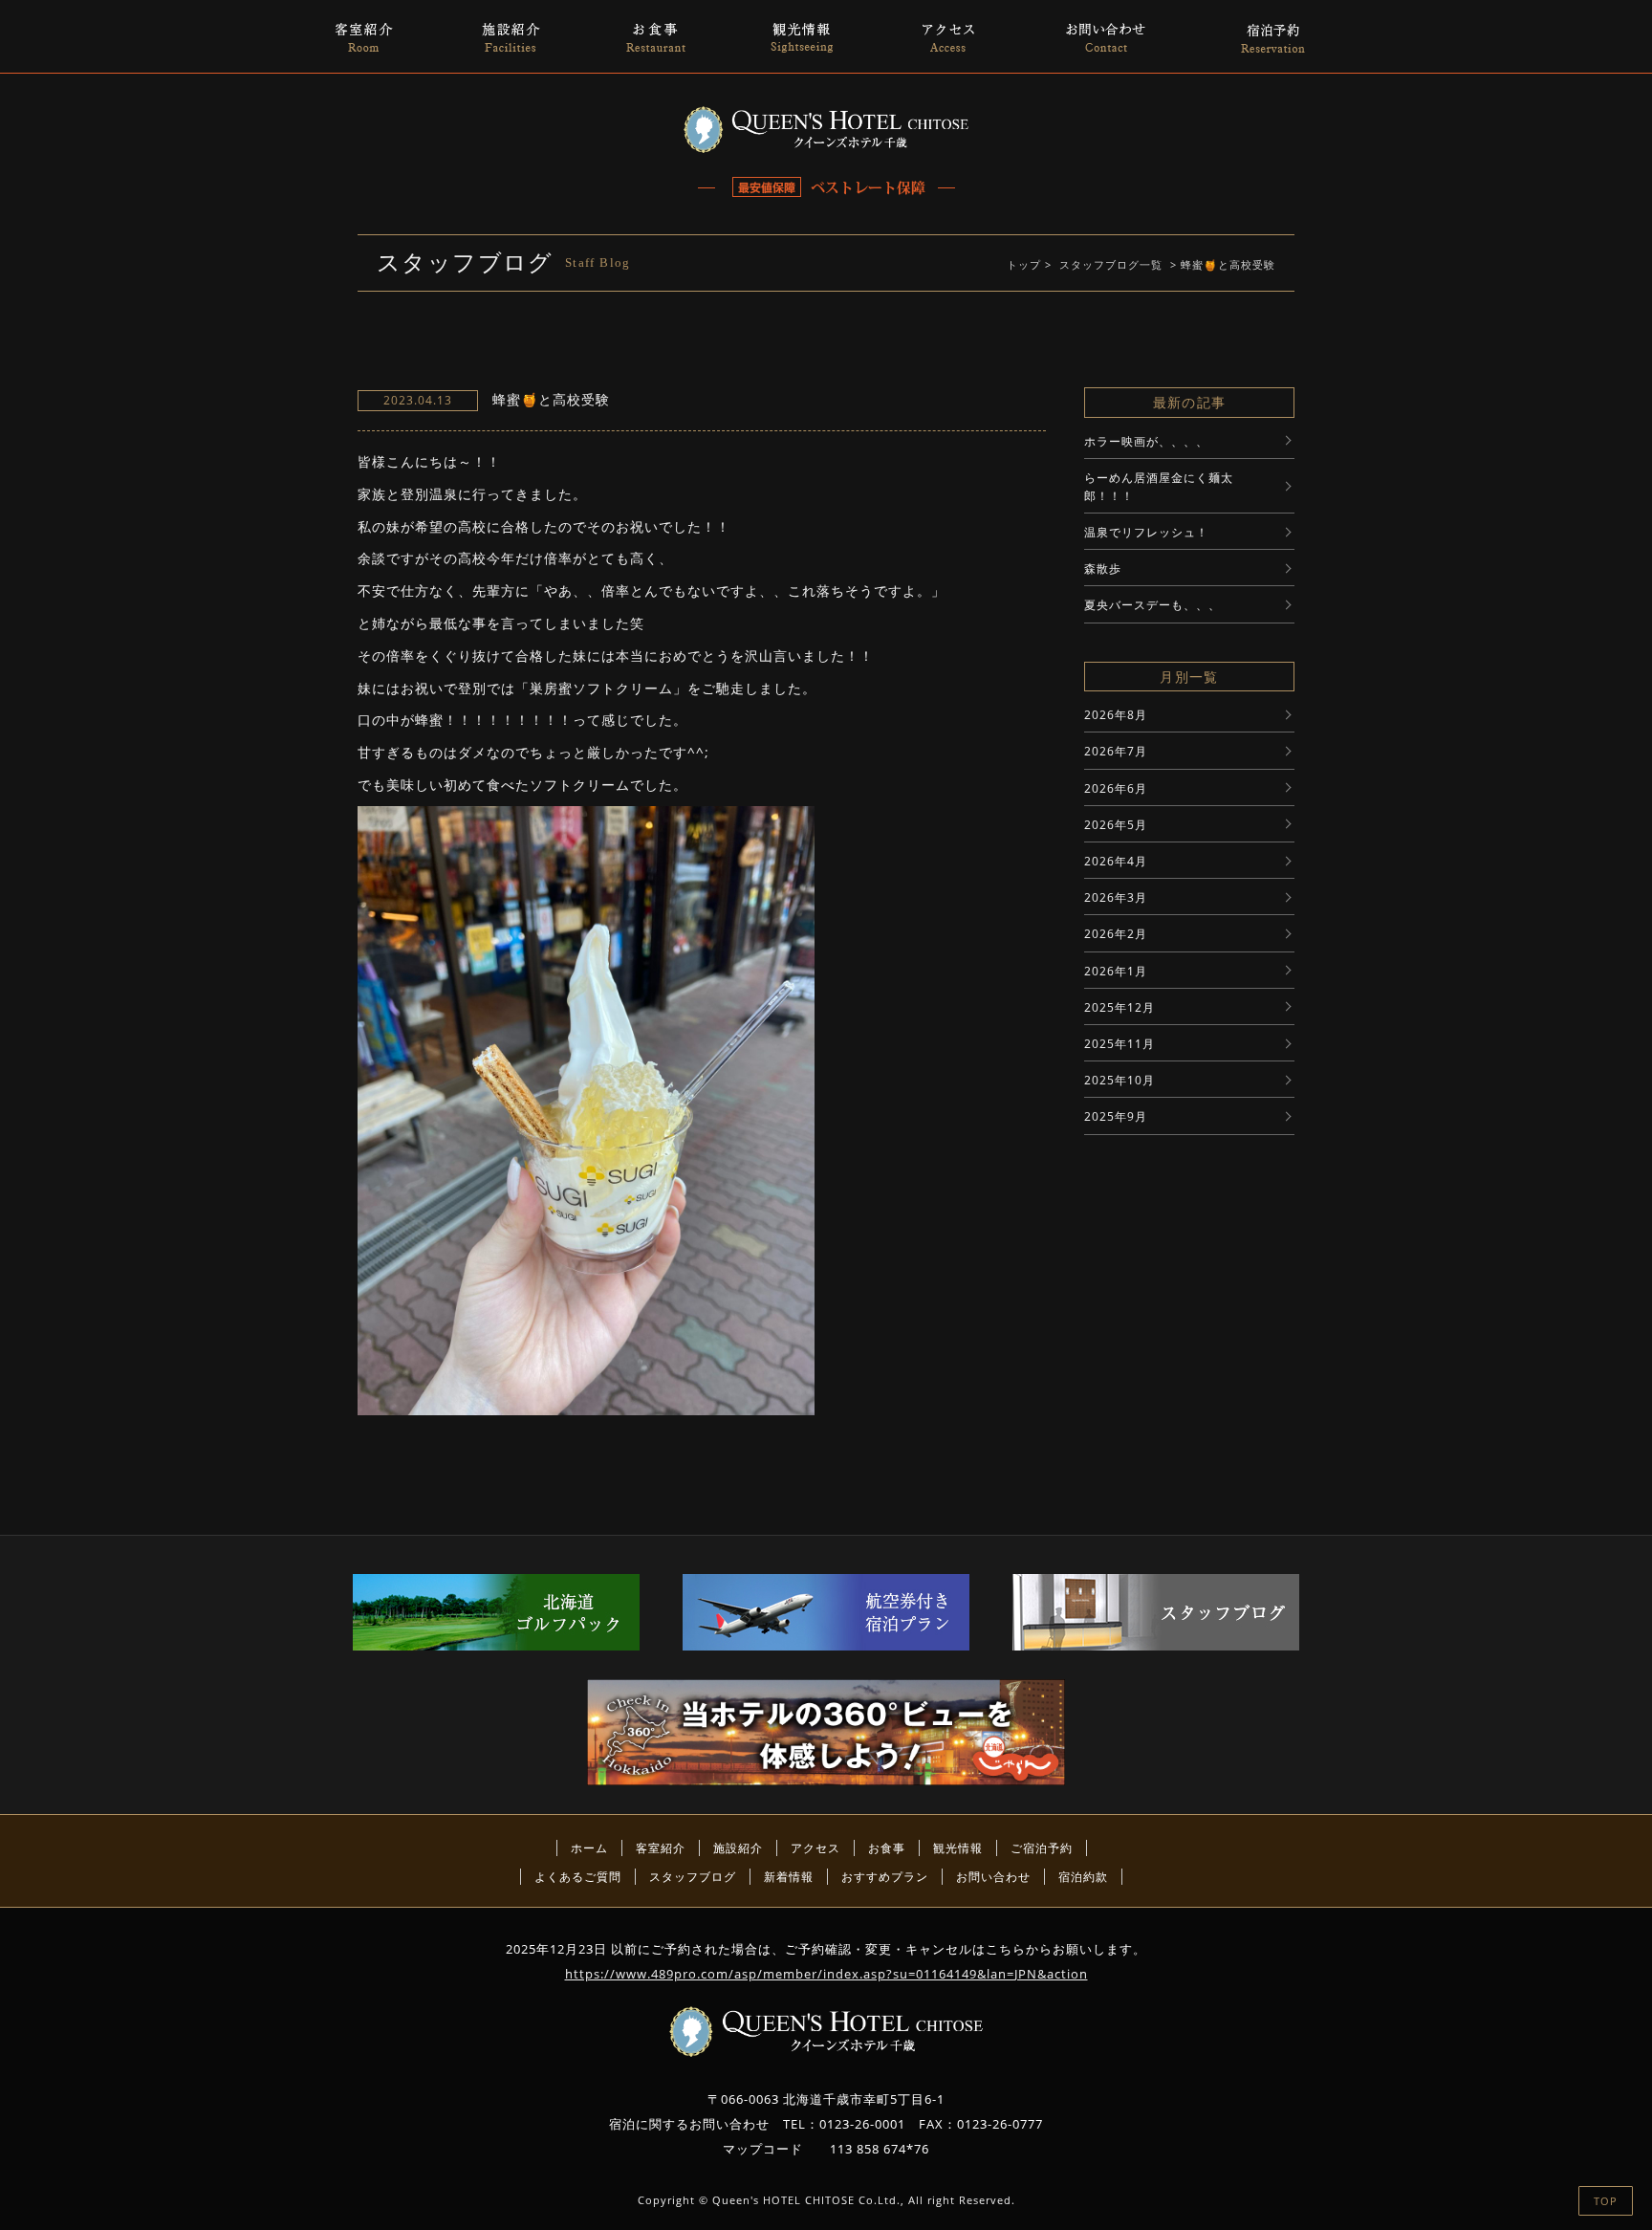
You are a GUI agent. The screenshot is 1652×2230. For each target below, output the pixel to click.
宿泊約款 (1083, 1877)
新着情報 (789, 1877)
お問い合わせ (993, 1877)
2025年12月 (1119, 1007)
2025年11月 (1119, 1044)
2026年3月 (1116, 897)
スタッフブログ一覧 (1111, 264)
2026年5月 (1116, 825)
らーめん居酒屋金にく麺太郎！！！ (1159, 487)
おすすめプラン (885, 1877)
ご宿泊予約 (1042, 1848)
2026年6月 (1116, 788)
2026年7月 (1116, 751)
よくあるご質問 (578, 1877)
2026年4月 (1116, 861)
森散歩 (1103, 568)
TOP (1606, 2201)
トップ (1024, 264)
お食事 (887, 1848)
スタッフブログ (693, 1877)
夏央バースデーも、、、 (1152, 605)
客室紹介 (661, 1848)
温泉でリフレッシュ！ (1146, 532)
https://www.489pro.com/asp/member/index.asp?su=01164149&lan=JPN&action (826, 1974)
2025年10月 (1119, 1080)
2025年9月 (1116, 1116)
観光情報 (958, 1848)
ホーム (589, 1848)
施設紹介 (738, 1848)
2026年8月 (1116, 715)
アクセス (815, 1848)
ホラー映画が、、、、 (1146, 441)
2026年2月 (1116, 934)
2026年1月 (1116, 971)
